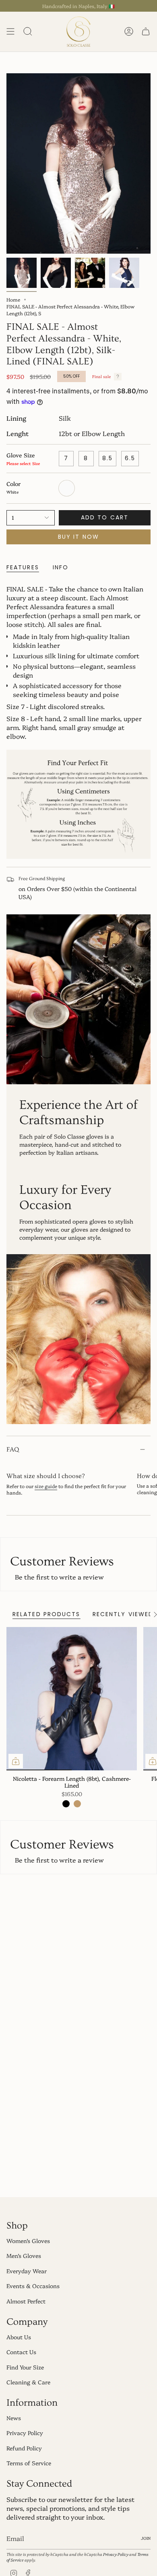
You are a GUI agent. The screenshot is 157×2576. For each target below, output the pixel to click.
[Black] (66, 1804)
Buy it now (78, 537)
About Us (19, 2337)
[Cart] (146, 32)
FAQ (13, 1449)
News (14, 2418)
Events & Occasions (33, 2286)
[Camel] (77, 1804)
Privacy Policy (25, 2433)
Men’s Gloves (24, 2256)
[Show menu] (10, 32)
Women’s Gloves (28, 2241)
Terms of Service (29, 2463)
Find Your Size (25, 2367)
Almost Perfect (26, 2301)
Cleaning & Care (28, 2382)
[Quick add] (16, 1761)
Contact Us (21, 2352)
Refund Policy (24, 2448)
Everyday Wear (27, 2271)
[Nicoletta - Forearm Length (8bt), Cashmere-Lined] (72, 1699)
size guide (46, 1486)
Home (13, 299)
